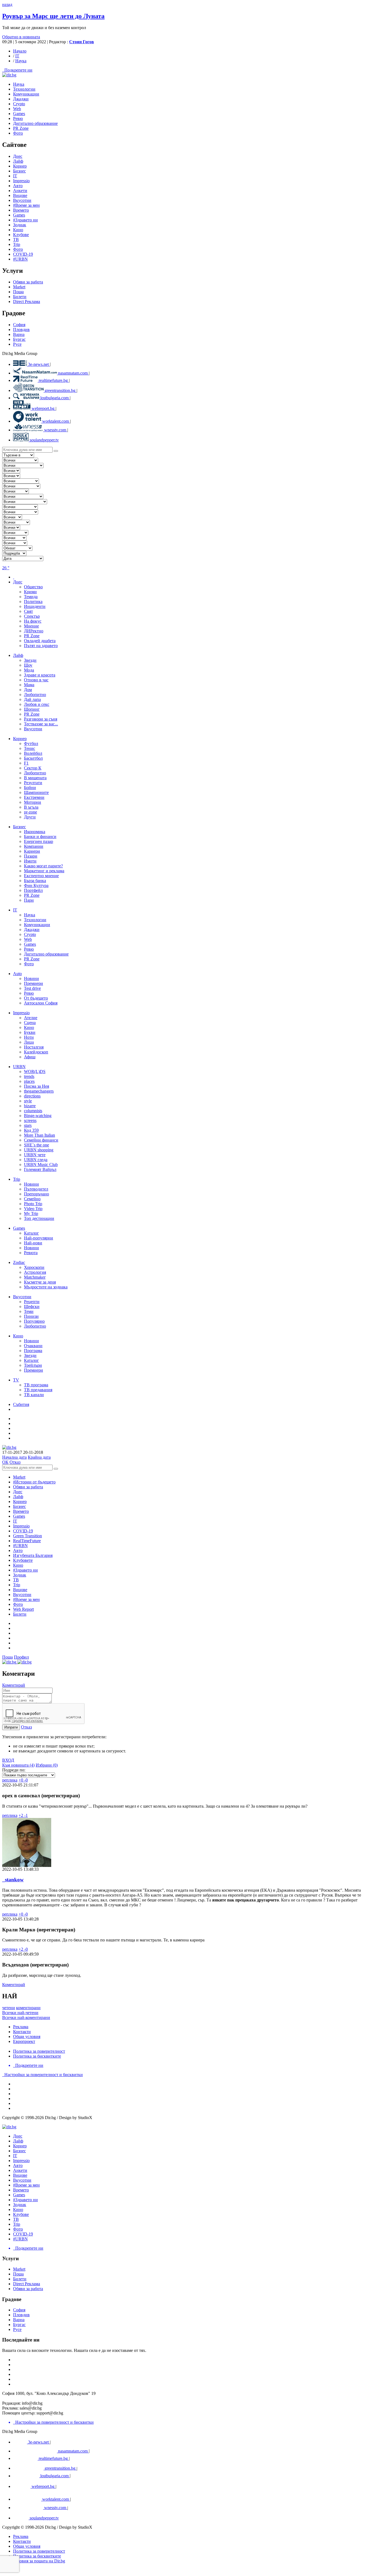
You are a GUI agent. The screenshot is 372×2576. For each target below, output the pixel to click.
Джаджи (21, 99)
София (19, 325)
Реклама (21, 2027)
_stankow (13, 1880)
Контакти (22, 2032)
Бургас (19, 339)
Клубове (21, 235)
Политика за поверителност (39, 2051)
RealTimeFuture (27, 1541)
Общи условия (27, 2037)
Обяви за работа (28, 282)
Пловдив (21, 330)
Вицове (20, 195)
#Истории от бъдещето (34, 1482)
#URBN (20, 259)
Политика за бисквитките (37, 2056)
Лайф (18, 1497)
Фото (18, 133)
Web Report (23, 1609)
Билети (20, 297)
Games (19, 215)
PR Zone (21, 128)
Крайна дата (39, 1457)
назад (7, 4)
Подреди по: (14, 1770)
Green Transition (28, 1536)
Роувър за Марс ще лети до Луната (53, 16)
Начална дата (14, 1457)
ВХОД (8, 1760)
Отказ (15, 1462)
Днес (18, 1492)
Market (19, 287)
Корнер (20, 1502)
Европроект (24, 2041)
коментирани (28, 2008)
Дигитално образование (35, 123)
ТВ (16, 239)
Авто (18, 186)
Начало (20, 51)
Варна (19, 334)
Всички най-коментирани (26, 2017)
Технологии (24, 89)
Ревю (18, 118)
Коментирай (14, 1685)
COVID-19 (23, 254)
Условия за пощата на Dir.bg (39, 2561)
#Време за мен (26, 205)
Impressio (21, 1526)
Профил (21, 1657)
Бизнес (19, 1506)
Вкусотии (22, 200)
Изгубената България (33, 1555)
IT (17, 56)
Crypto (19, 104)
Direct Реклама (27, 301)
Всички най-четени (20, 2013)
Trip (17, 244)
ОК (5, 1462)
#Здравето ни (25, 220)
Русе (17, 344)
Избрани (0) (47, 1765)
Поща (18, 292)
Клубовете (23, 1560)
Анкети (20, 191)
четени (9, 2008)
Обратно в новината (21, 37)
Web (17, 109)
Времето (21, 210)
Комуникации (26, 94)
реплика (10, 1780)
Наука (21, 61)
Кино (18, 230)
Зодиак (20, 225)
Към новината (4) (18, 1765)
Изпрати (11, 1727)
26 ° (6, 568)
